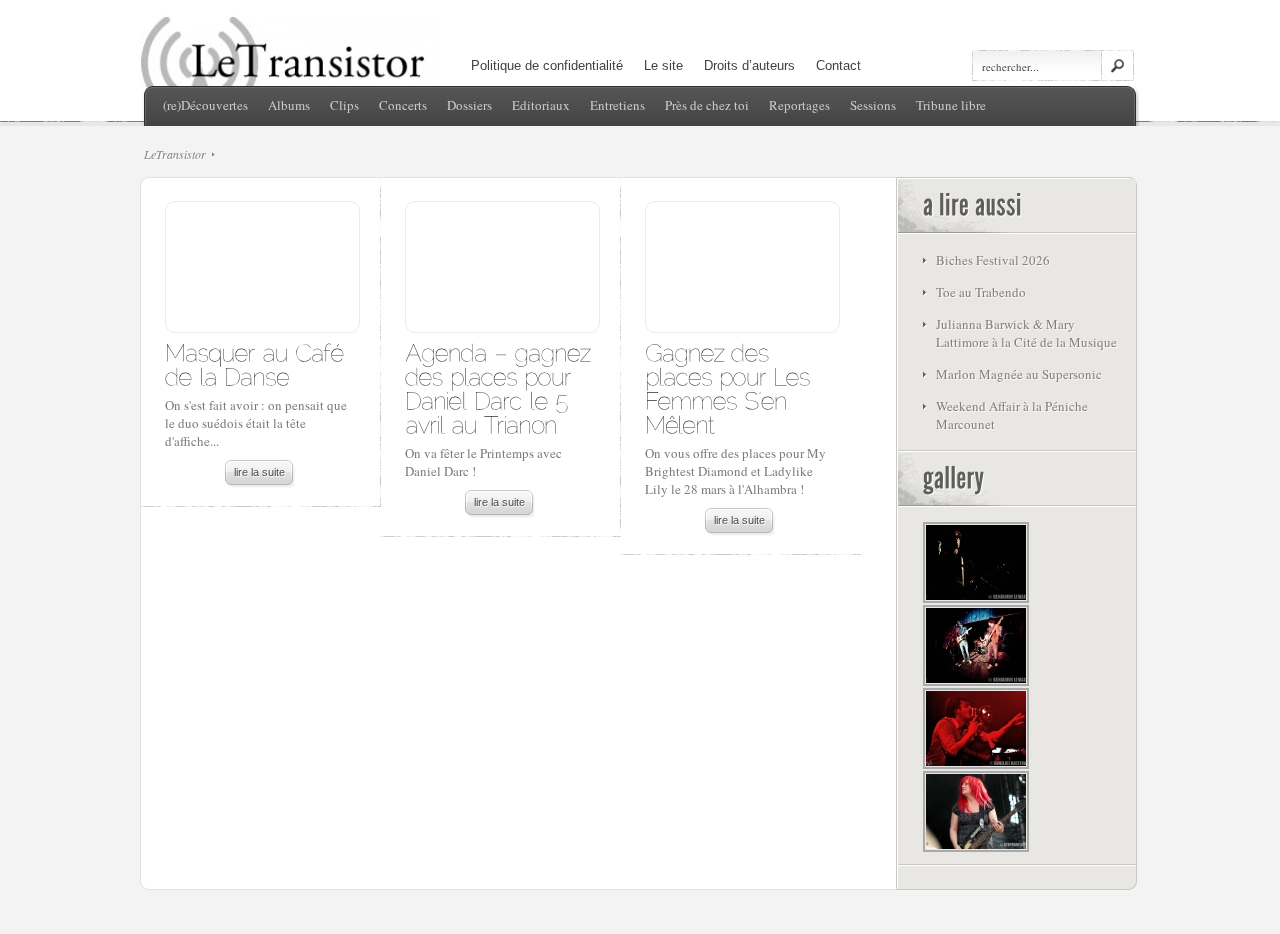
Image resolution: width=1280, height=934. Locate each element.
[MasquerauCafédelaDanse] (257, 363)
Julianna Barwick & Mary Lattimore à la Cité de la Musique (1026, 333)
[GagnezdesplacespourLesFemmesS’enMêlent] (731, 387)
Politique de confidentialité (547, 65)
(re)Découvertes (205, 105)
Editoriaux (541, 105)
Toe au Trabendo (981, 292)
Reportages (799, 105)
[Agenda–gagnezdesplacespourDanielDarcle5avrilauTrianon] (501, 387)
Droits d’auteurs (749, 65)
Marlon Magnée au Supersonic (1019, 374)
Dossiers (469, 105)
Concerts (403, 105)
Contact (838, 65)
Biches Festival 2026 (993, 260)
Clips (344, 105)
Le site (663, 65)
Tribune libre (951, 105)
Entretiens (617, 105)
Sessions (873, 105)
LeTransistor (175, 154)
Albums (289, 105)
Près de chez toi (707, 105)
